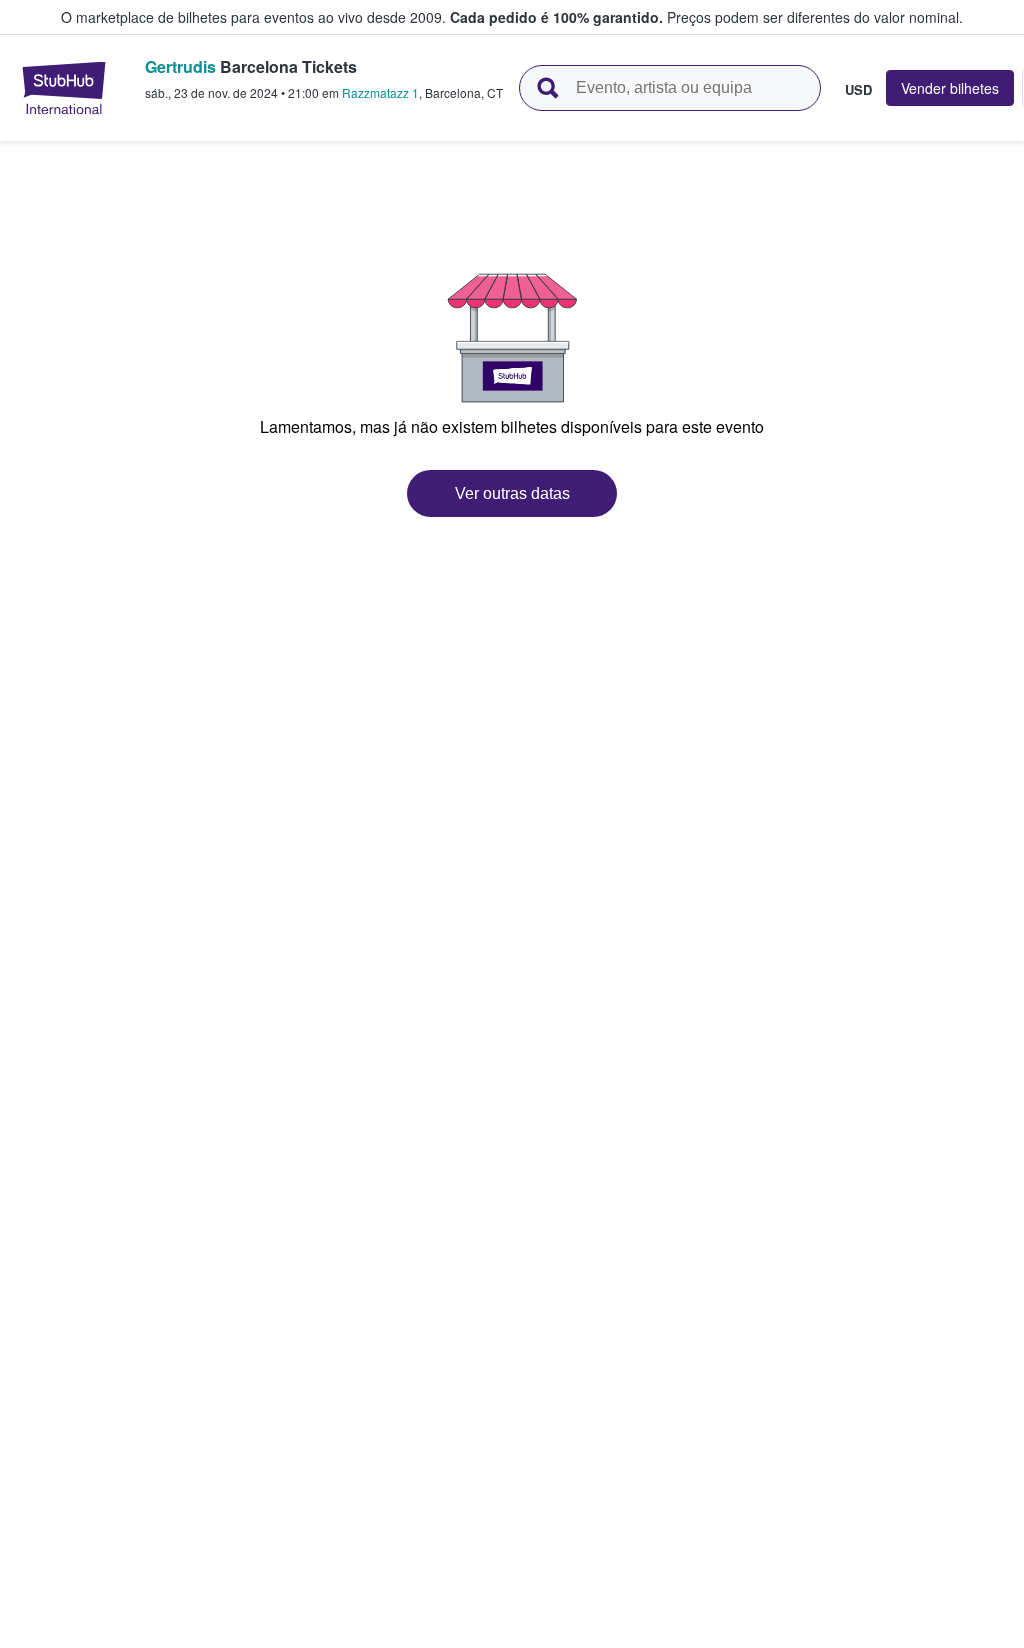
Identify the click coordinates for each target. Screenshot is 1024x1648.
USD (858, 89)
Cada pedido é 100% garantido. (556, 17)
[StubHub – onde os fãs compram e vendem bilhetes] (64, 88)
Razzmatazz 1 (380, 92)
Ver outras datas (512, 493)
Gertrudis (180, 66)
